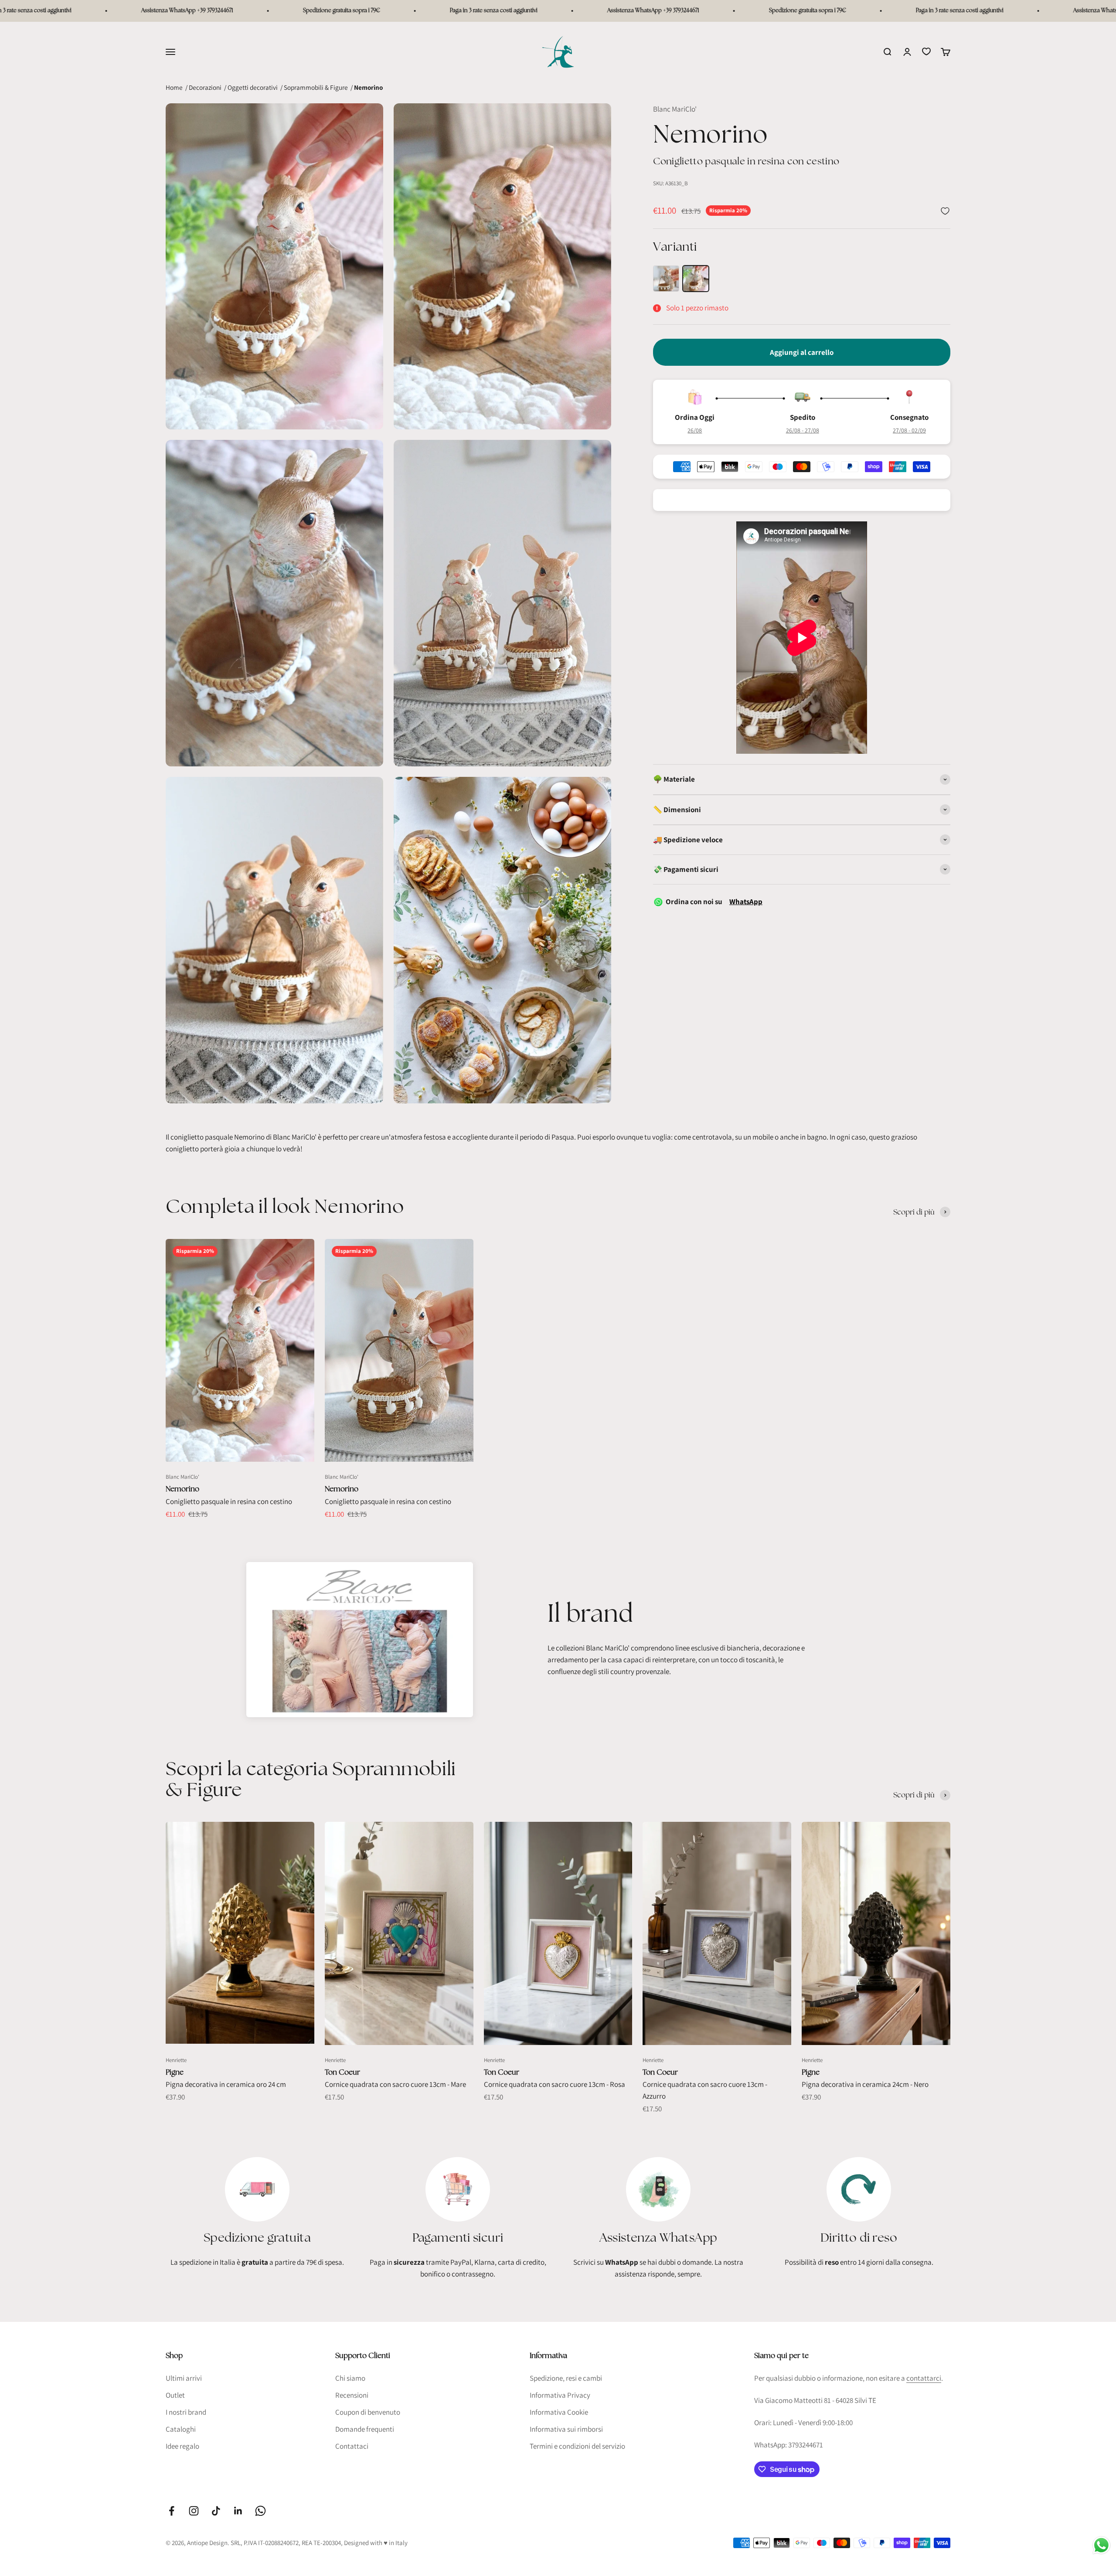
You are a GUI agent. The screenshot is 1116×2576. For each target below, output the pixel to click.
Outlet (175, 2395)
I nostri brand (186, 2412)
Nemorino (182, 1489)
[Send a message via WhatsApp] (1101, 2545)
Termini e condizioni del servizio (577, 2446)
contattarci (924, 2378)
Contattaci (352, 2446)
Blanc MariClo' (675, 109)
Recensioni (352, 2395)
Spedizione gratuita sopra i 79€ (179, 11)
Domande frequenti (365, 2429)
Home (174, 87)
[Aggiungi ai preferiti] (945, 211)
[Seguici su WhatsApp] (260, 2511)
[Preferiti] (926, 51)
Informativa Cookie (559, 2412)
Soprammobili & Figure (316, 87)
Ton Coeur (342, 2072)
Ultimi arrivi (184, 2378)
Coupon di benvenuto (368, 2412)
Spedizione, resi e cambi (566, 2378)
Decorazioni (205, 87)
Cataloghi (181, 2429)
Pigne (175, 2072)
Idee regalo (182, 2446)
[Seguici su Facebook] (172, 2511)
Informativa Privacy (560, 2395)
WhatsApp (746, 902)
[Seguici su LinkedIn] (238, 2511)
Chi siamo (350, 2378)
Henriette (176, 2060)
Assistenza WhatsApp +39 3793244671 (490, 11)
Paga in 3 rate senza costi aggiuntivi (331, 11)
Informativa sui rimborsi (566, 2429)
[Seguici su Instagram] (194, 2511)
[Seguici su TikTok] (216, 2511)
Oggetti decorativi (253, 87)
